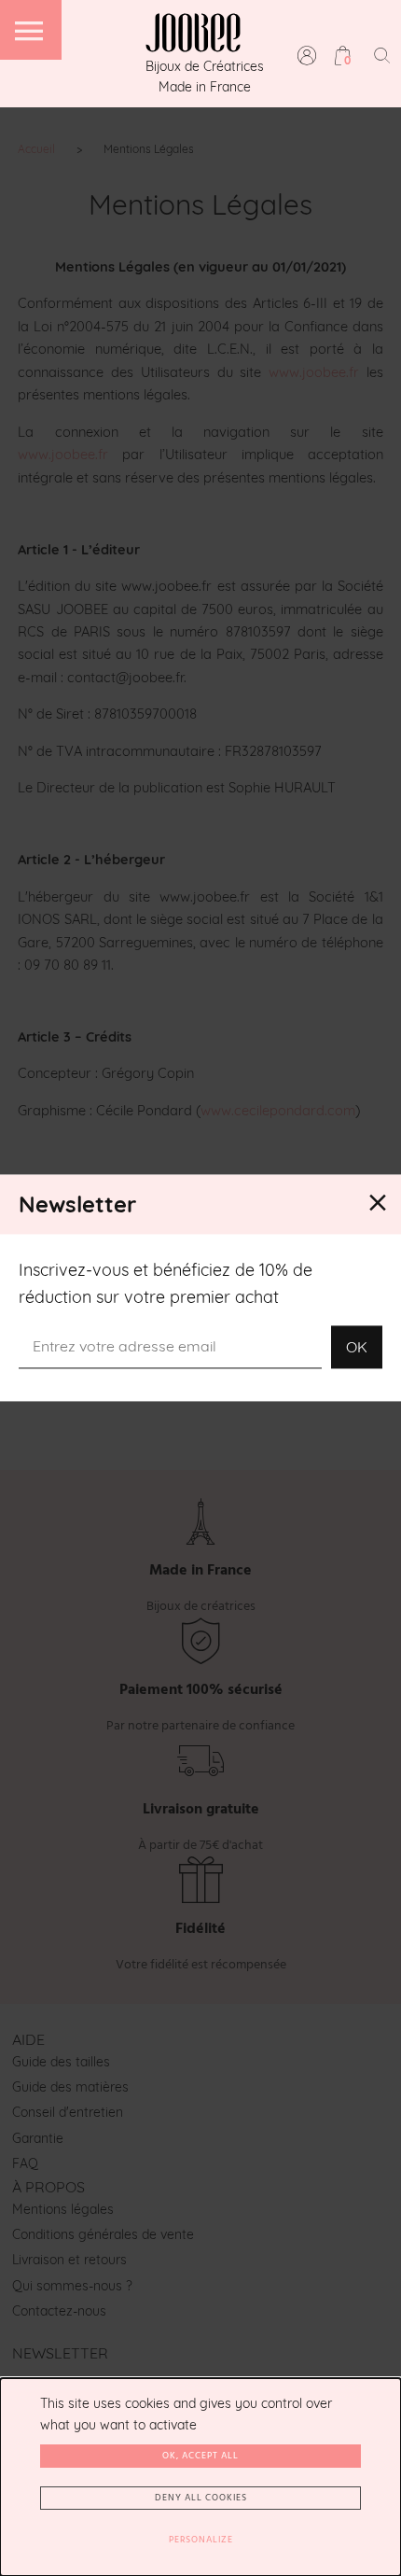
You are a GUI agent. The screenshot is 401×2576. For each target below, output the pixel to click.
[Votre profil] (307, 55)
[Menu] (31, 30)
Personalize (201, 2540)
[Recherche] (382, 55)
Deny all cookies (201, 2498)
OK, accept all (200, 2456)
